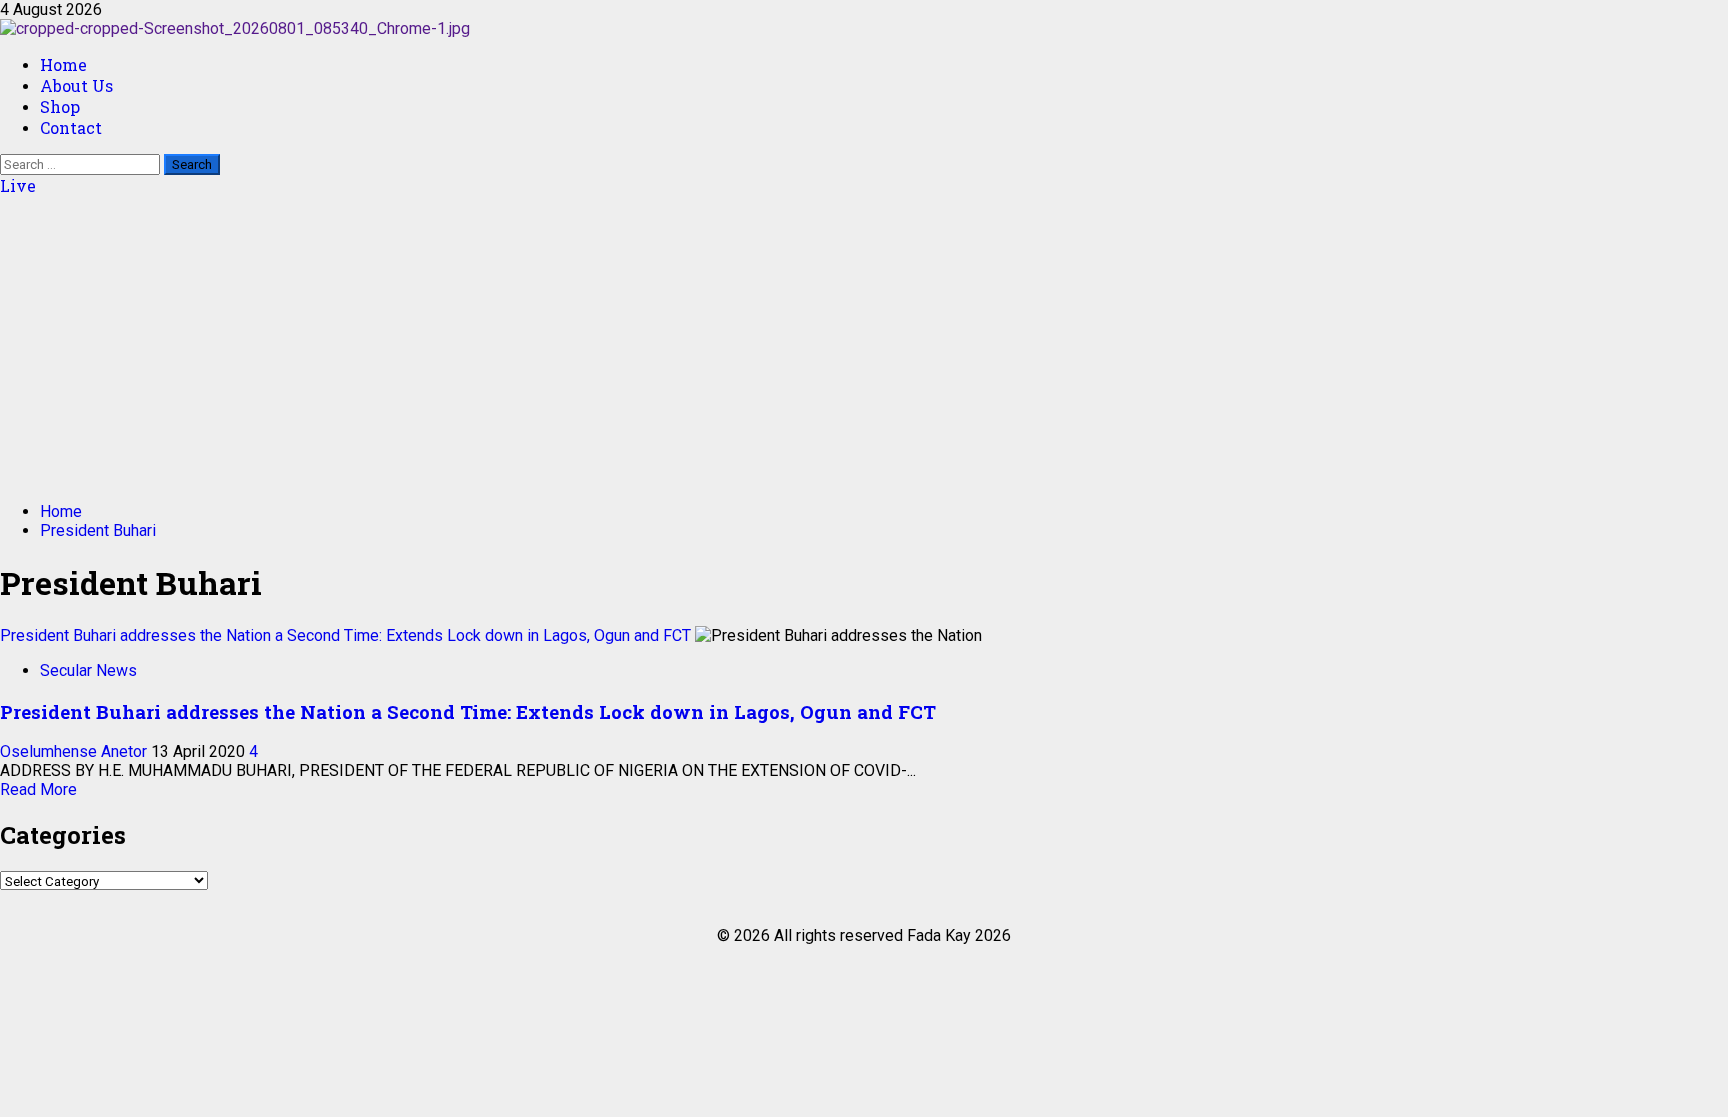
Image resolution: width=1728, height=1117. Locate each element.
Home (63, 64)
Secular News (88, 670)
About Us (76, 85)
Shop (60, 106)
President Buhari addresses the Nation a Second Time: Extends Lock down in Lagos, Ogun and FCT (345, 635)
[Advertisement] (864, 346)
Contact (71, 127)
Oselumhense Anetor (75, 751)
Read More (38, 789)
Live (18, 185)
